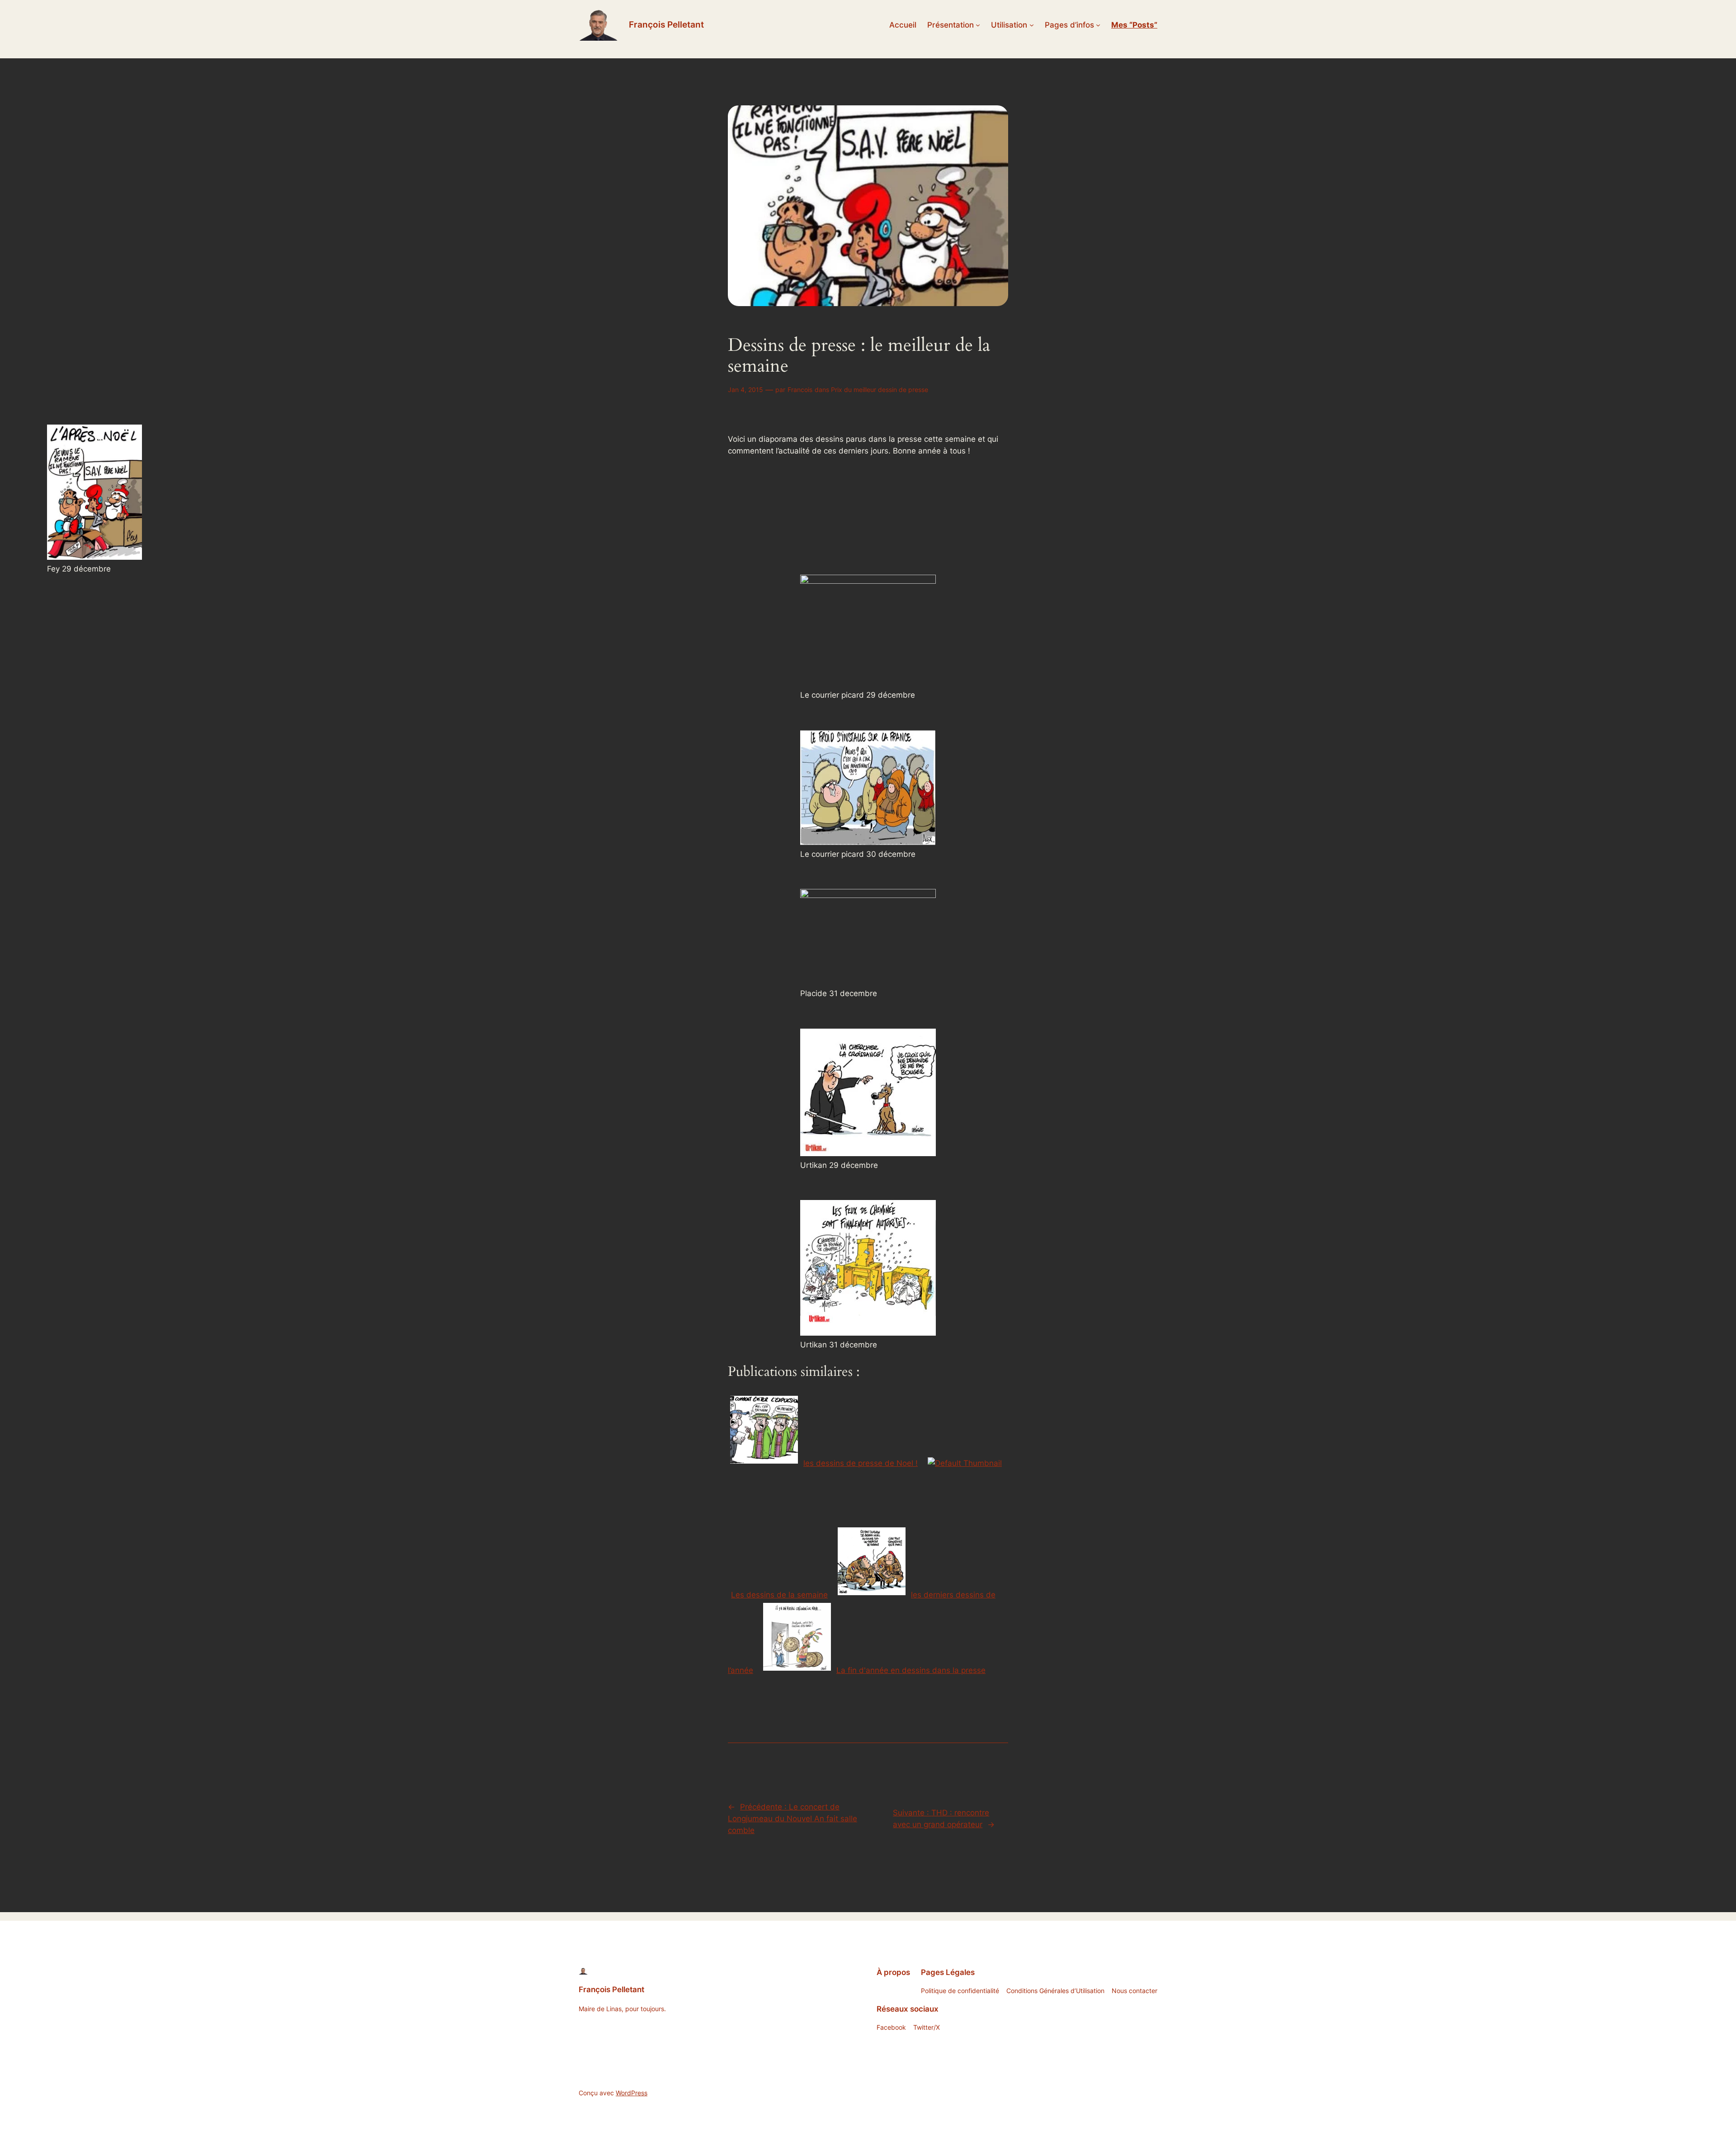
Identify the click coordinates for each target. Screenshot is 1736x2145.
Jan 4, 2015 (745, 390)
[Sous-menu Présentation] (978, 25)
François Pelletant (666, 24)
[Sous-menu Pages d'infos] (1098, 25)
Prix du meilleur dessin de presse (880, 390)
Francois (800, 390)
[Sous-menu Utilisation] (1032, 25)
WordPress (632, 2093)
